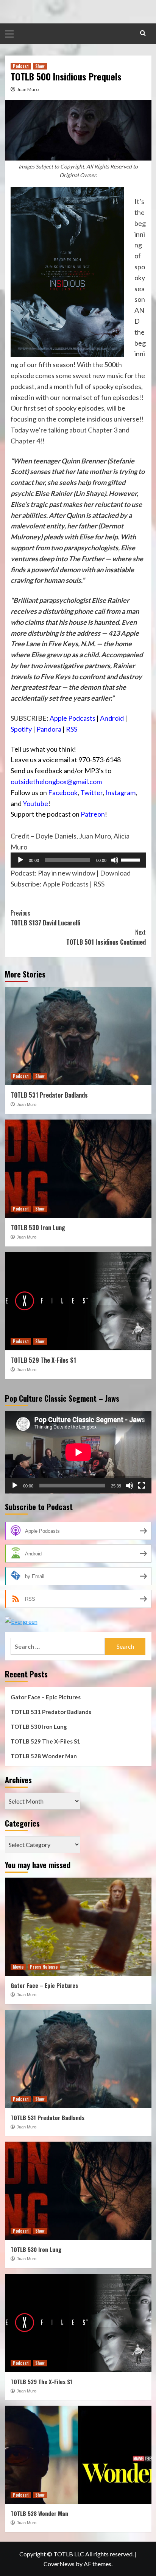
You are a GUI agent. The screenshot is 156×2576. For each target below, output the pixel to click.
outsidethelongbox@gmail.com (56, 781)
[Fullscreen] (142, 1486)
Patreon (93, 814)
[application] (78, 860)
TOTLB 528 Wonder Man (44, 1756)
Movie (18, 1967)
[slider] (131, 859)
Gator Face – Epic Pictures (46, 1697)
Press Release (44, 1967)
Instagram (120, 792)
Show (40, 66)
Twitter (91, 792)
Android (112, 718)
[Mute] (115, 860)
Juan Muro (28, 89)
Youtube (35, 803)
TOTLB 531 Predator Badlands (49, 1095)
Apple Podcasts (66, 884)
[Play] (20, 860)
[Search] (143, 33)
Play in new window (67, 873)
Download (115, 873)
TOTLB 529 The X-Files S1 (43, 1360)
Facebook (63, 792)
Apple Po (63, 718)
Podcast (21, 66)
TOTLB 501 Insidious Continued (106, 937)
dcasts (86, 718)
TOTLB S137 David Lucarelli (45, 918)
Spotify (21, 729)
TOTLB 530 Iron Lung (38, 1228)
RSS (72, 729)
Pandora (49, 729)
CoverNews (59, 2564)
